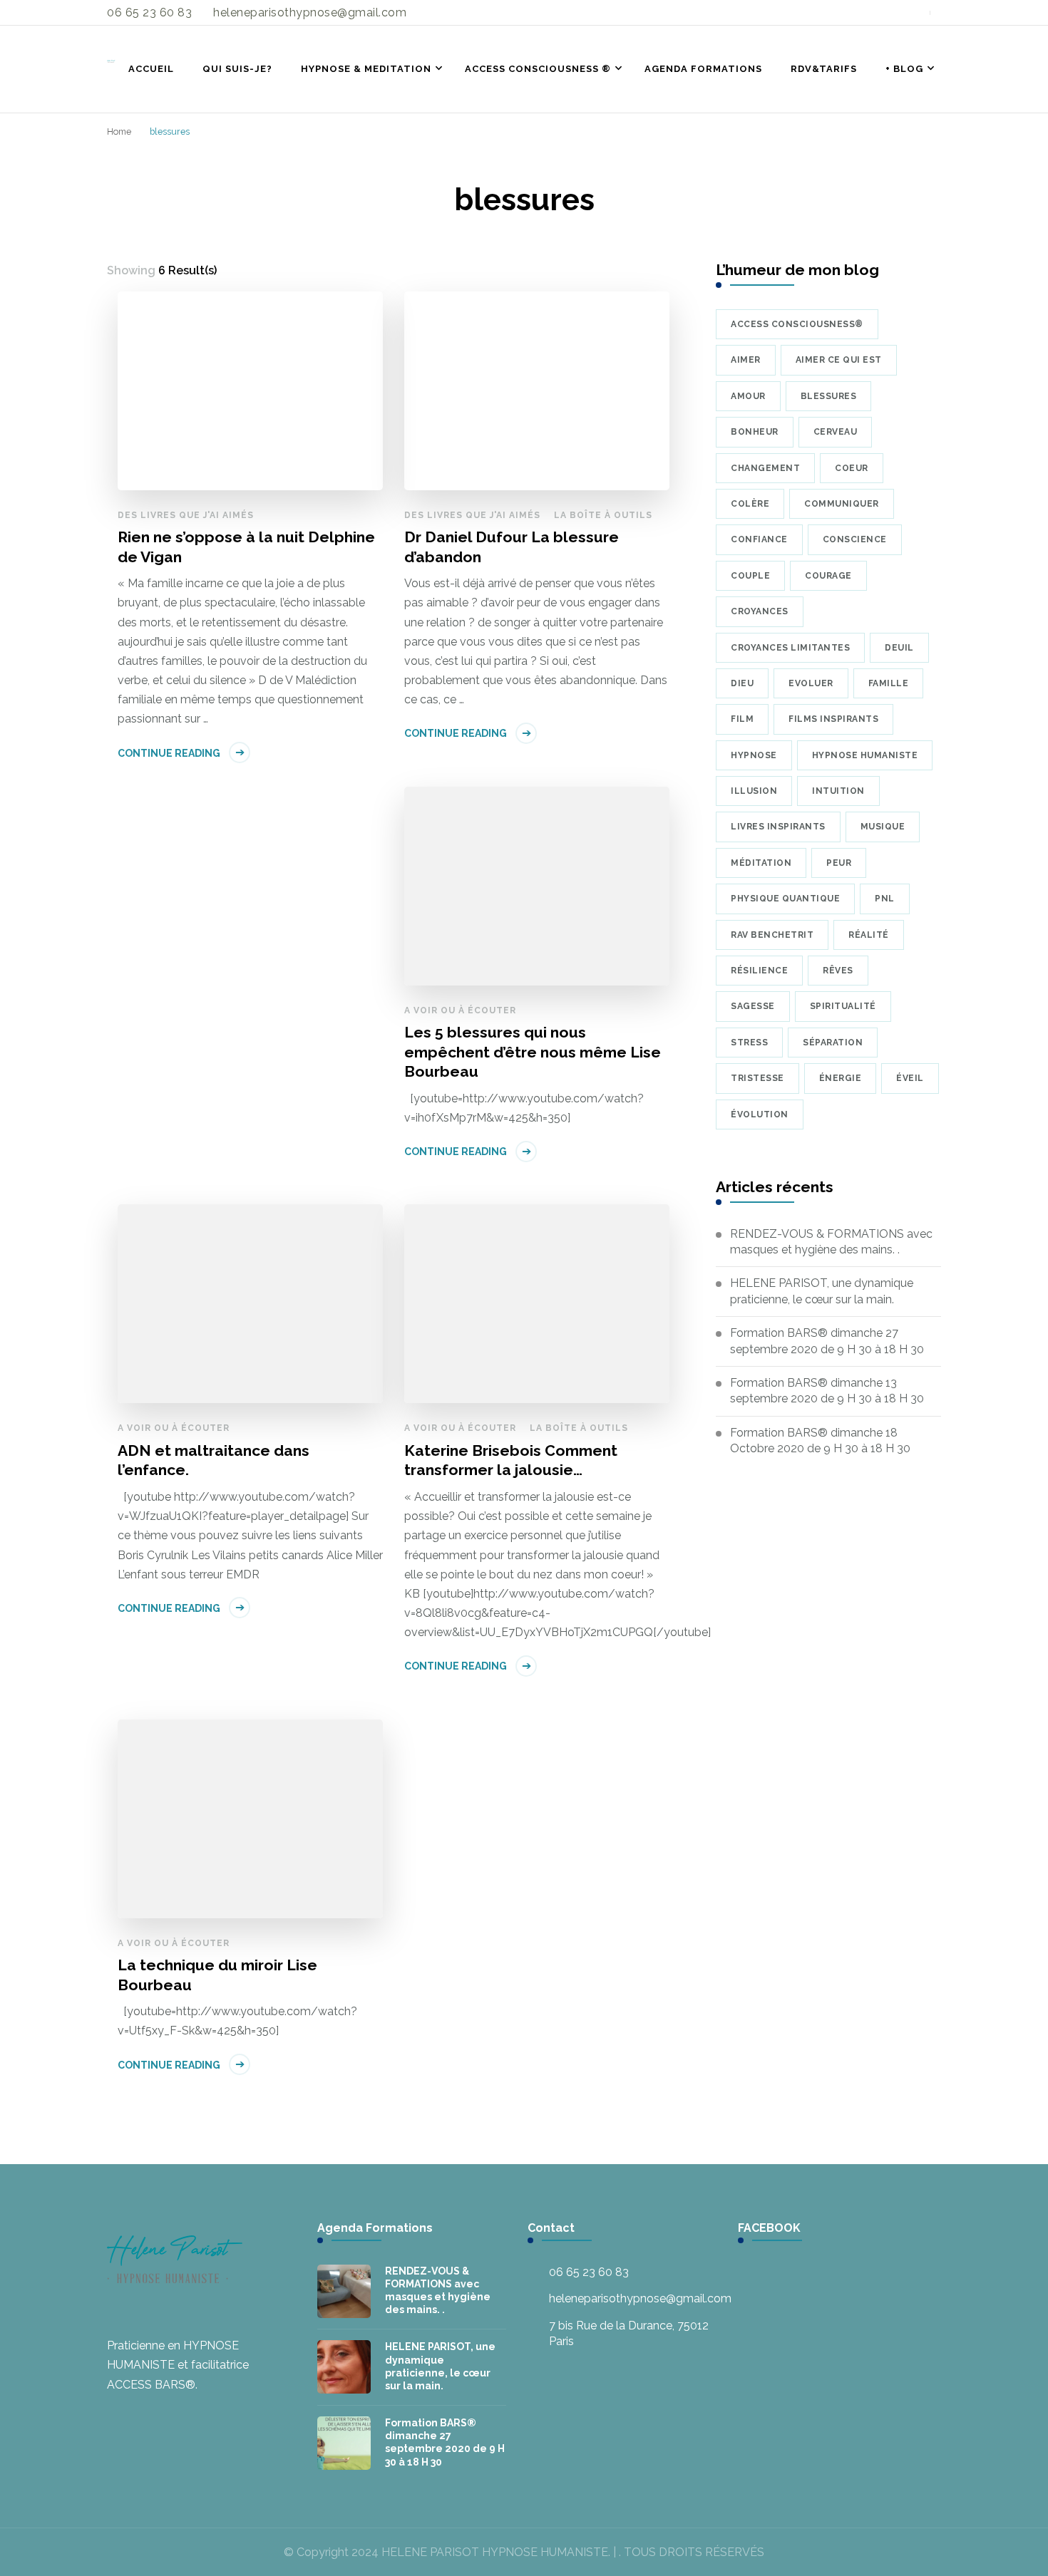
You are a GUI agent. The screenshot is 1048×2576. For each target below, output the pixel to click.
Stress (749, 1043)
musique (883, 827)
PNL (885, 899)
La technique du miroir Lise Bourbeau (217, 1975)
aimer (746, 360)
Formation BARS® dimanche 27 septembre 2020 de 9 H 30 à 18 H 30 (827, 1341)
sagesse (753, 1006)
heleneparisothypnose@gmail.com (640, 2298)
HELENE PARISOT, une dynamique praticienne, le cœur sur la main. (822, 1291)
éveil (910, 1078)
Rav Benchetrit (772, 935)
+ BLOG (904, 69)
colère (750, 504)
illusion (754, 791)
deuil (899, 648)
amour (748, 396)
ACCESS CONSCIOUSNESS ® (538, 69)
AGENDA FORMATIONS (703, 69)
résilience (759, 971)
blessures (829, 396)
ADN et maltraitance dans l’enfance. (214, 1460)
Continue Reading (169, 753)
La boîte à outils (603, 515)
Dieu (742, 683)
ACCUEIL (151, 69)
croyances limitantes (790, 648)
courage (828, 576)
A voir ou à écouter (460, 1010)
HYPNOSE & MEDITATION (366, 69)
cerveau (836, 432)
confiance (759, 539)
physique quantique (785, 899)
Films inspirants (833, 719)
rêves (838, 971)
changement (765, 468)
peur (839, 863)
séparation (833, 1043)
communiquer (842, 504)
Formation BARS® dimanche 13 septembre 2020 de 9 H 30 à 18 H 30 (827, 1391)
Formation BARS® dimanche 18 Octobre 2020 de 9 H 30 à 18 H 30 (820, 1440)
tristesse (757, 1078)
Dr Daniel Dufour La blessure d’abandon (512, 547)
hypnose (754, 755)
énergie (841, 1078)
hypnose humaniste (865, 755)
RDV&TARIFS (824, 69)
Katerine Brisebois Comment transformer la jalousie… (511, 1460)
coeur (852, 468)
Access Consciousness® (797, 324)
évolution (760, 1114)
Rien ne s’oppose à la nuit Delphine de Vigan (246, 547)
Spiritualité (843, 1006)
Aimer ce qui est (839, 360)
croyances (760, 611)
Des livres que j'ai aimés (186, 515)
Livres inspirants (778, 827)
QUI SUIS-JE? (237, 69)
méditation (761, 863)
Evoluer (811, 683)
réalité (869, 935)
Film (742, 719)
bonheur (755, 432)
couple (750, 576)
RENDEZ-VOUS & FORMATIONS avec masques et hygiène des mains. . (831, 1242)
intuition (838, 791)
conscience (855, 539)
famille (889, 683)
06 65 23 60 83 (589, 2272)
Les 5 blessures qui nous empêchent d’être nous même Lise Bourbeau (533, 1052)
